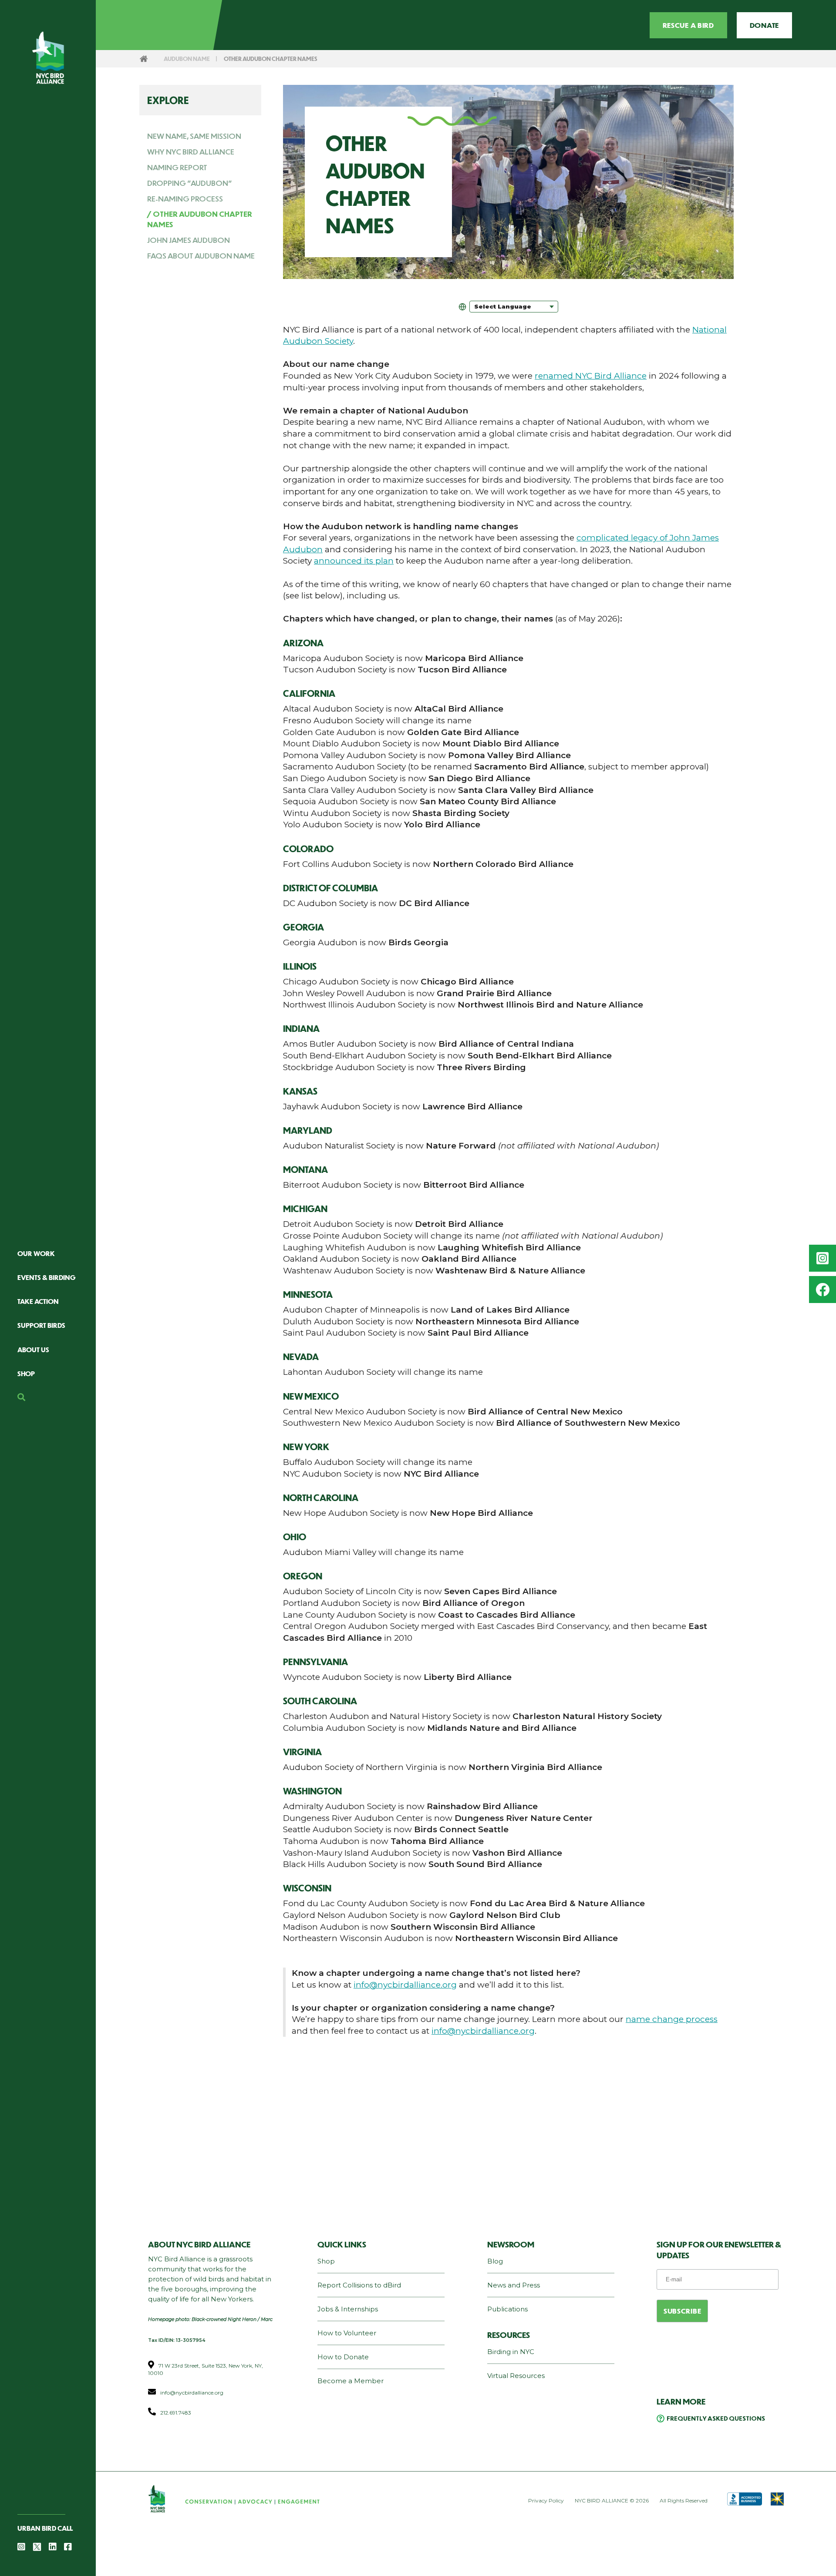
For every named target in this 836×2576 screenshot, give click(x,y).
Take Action (38, 1301)
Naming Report (177, 167)
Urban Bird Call (45, 2528)
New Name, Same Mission (194, 136)
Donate (764, 25)
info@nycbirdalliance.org (405, 1985)
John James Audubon (189, 240)
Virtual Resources (516, 2376)
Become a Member (351, 2381)
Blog (495, 2261)
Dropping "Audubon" (190, 183)
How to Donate (343, 2357)
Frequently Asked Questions (716, 2418)
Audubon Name (187, 59)
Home (144, 59)
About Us (33, 1349)
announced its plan (354, 561)
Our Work (36, 1253)
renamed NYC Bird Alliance (591, 376)
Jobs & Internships (348, 2309)
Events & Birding (47, 1277)
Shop (26, 1373)
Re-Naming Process (185, 198)
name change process (672, 2019)
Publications (507, 2309)
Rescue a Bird (688, 25)
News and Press (514, 2285)
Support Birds (41, 1325)
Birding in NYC (511, 2352)
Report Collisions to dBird (359, 2285)
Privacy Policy (546, 2500)
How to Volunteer (347, 2333)
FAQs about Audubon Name (201, 255)
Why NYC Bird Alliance (191, 152)
